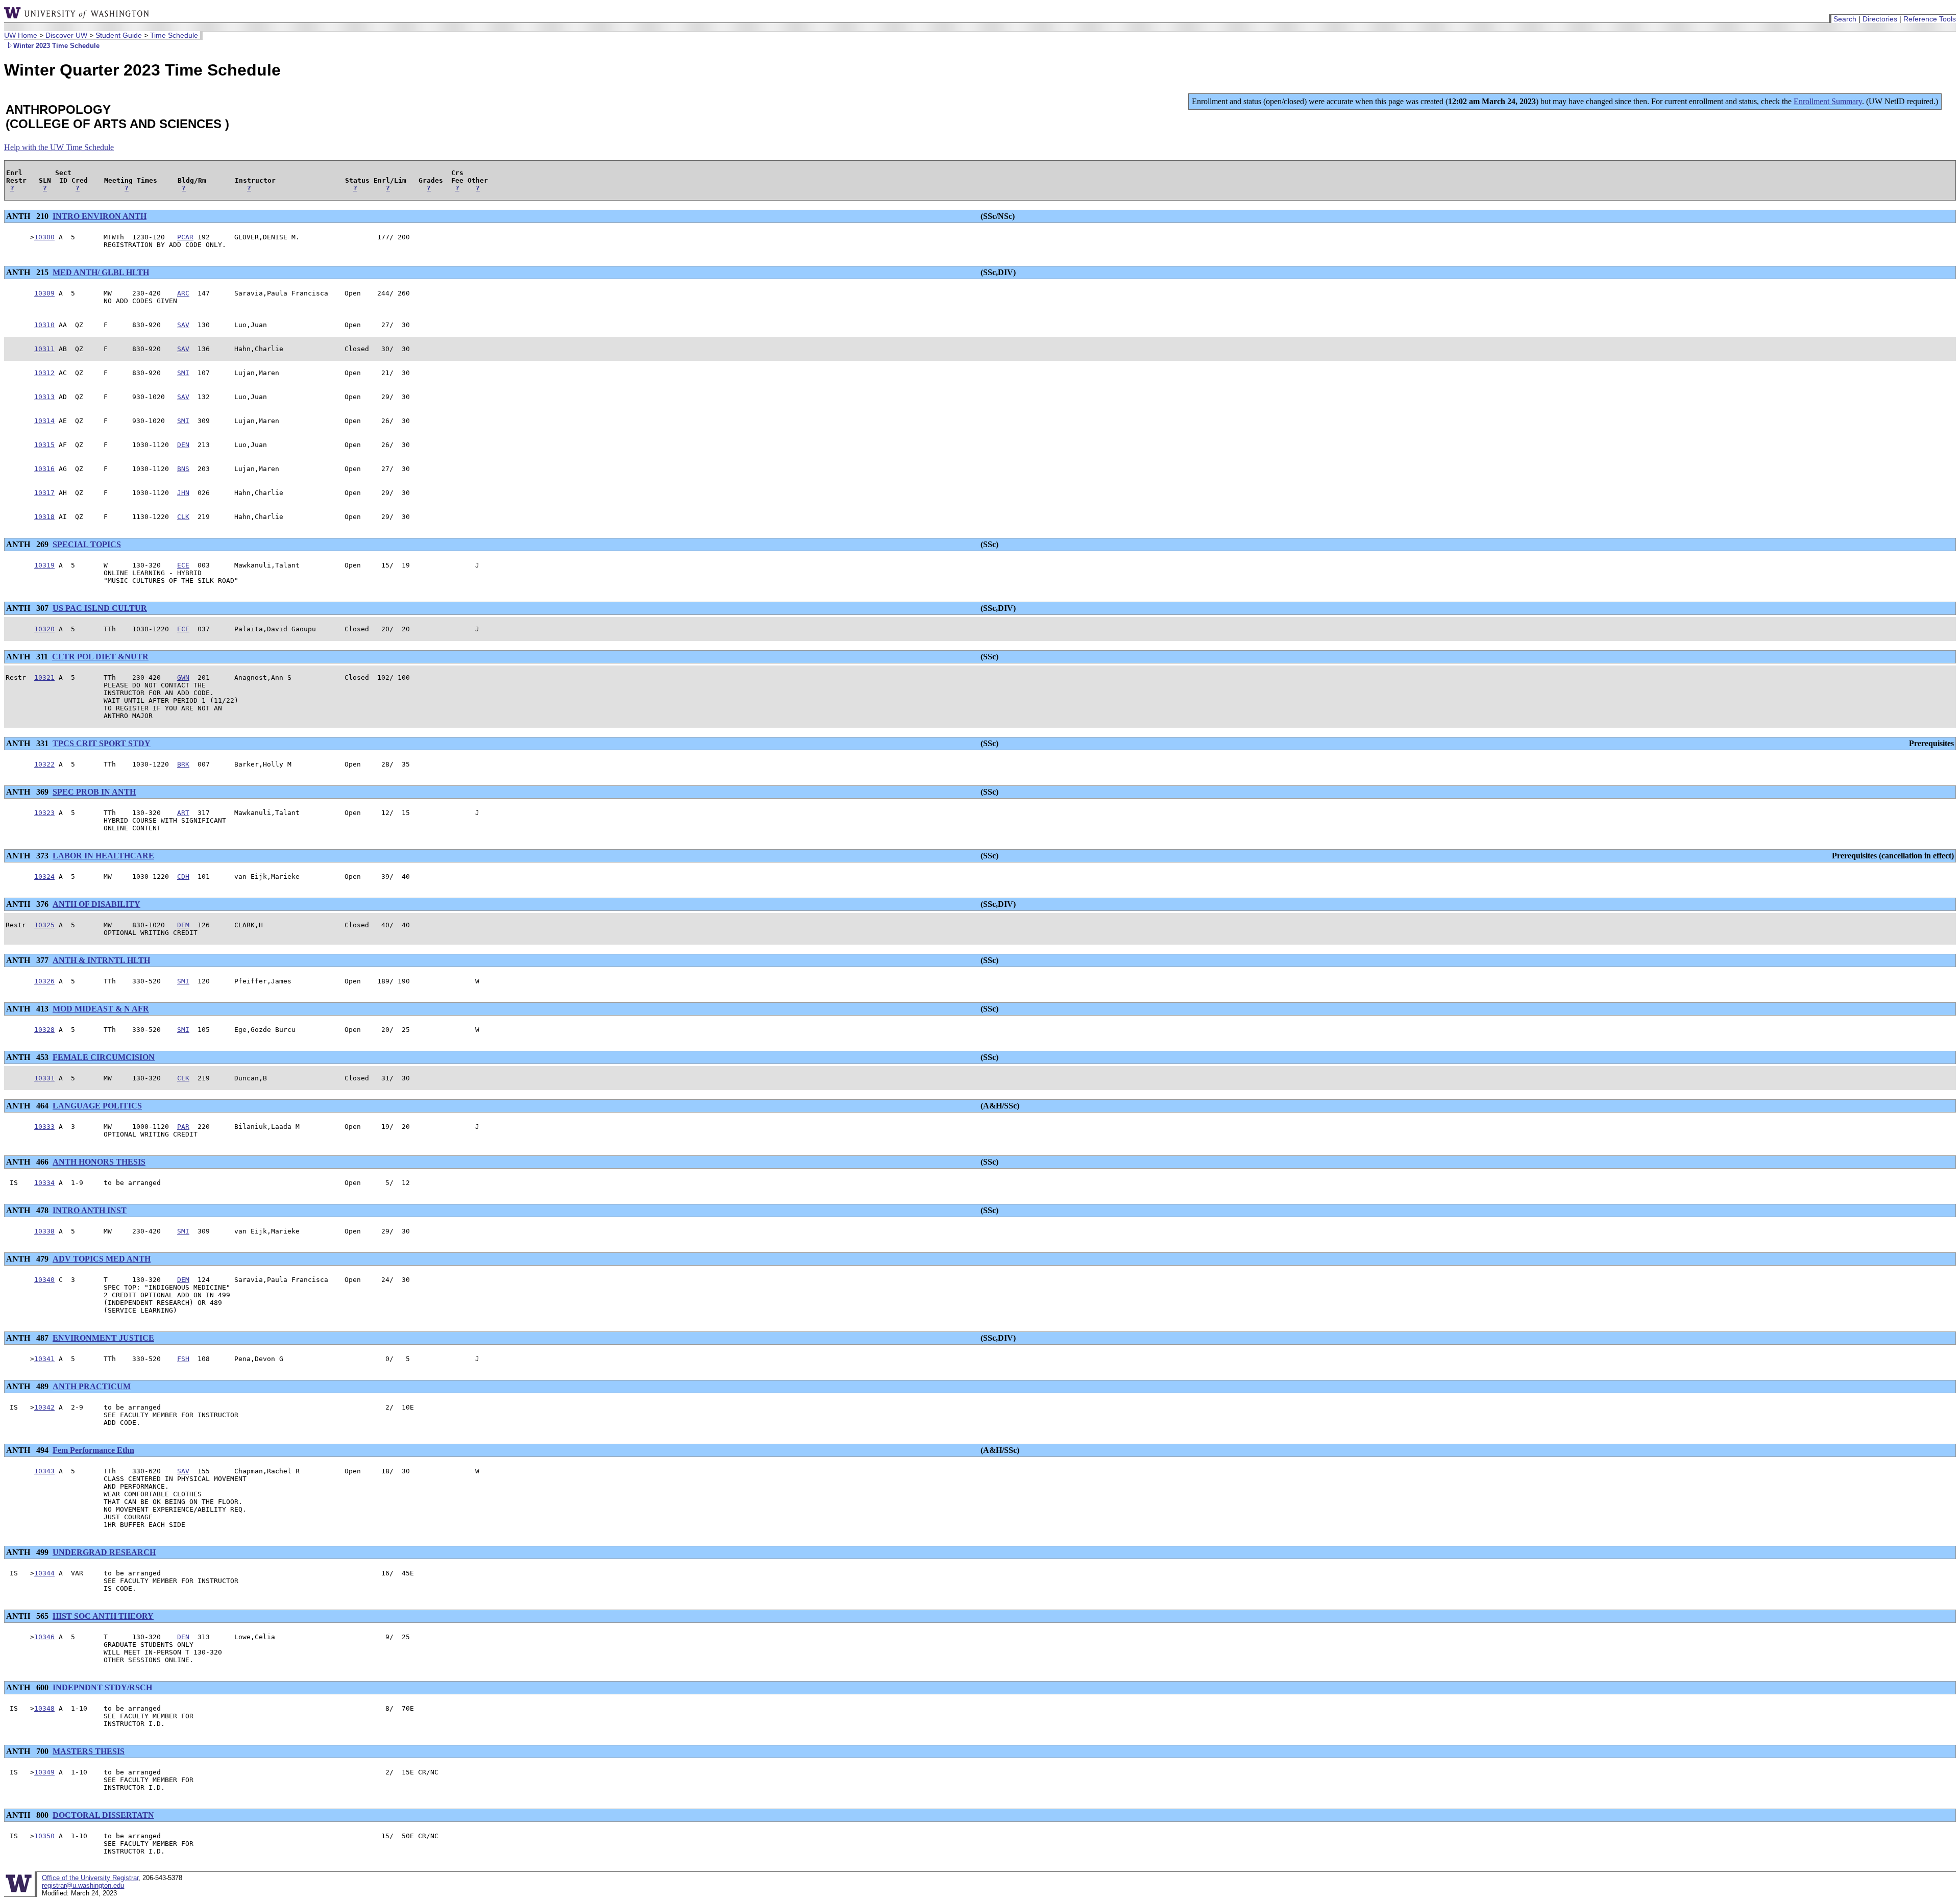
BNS (183, 469)
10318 (44, 517)
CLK (183, 517)
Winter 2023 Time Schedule (56, 46)
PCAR (185, 237)
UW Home (21, 35)
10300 (44, 237)
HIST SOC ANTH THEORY (103, 1616)
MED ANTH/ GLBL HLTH (101, 272)
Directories (1880, 19)
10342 (44, 1407)
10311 (44, 349)
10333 (44, 1127)
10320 (44, 629)
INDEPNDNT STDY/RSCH (102, 1687)
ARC (183, 293)
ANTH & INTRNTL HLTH (101, 960)
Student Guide (119, 35)
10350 (44, 1836)
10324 (44, 877)
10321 (44, 677)
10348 (44, 1708)
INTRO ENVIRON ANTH (100, 216)
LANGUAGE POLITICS (97, 1106)
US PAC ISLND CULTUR (100, 608)
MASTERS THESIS (89, 1751)
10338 (44, 1231)
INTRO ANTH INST (90, 1210)
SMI (183, 373)
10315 (44, 445)
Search (1845, 19)
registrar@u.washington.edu (83, 1885)
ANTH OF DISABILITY (96, 904)
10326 (44, 981)
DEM (183, 925)
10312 (44, 373)
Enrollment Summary (1828, 101)
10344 (44, 1573)
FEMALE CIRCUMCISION (104, 1057)
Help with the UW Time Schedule (59, 147)
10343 (44, 1471)
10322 (44, 764)
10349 (44, 1772)
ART (183, 813)
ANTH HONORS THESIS (99, 1162)
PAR (183, 1127)
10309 (44, 293)
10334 (44, 1183)
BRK (183, 764)
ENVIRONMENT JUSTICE (103, 1338)
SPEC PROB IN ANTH (94, 792)
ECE (183, 565)
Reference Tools (1930, 19)
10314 (44, 421)
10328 (44, 1030)
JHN (183, 493)
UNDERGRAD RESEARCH (104, 1552)
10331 (44, 1078)
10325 (44, 925)
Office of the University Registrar (90, 1878)
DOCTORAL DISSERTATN (103, 1815)
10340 (44, 1280)
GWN (183, 677)
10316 (44, 469)
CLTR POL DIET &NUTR (100, 657)
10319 (44, 565)
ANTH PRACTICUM (92, 1386)
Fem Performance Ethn (93, 1450)
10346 (44, 1637)
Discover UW (66, 35)
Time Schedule (174, 35)
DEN (183, 445)
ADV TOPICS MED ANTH (102, 1259)
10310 (44, 325)
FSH (183, 1359)
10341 (44, 1359)
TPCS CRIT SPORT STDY (102, 743)
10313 (44, 397)
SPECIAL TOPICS (87, 544)
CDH (183, 877)
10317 (44, 493)
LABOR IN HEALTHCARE (103, 856)
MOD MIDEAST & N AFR (101, 1009)
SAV (183, 325)
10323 (44, 813)
